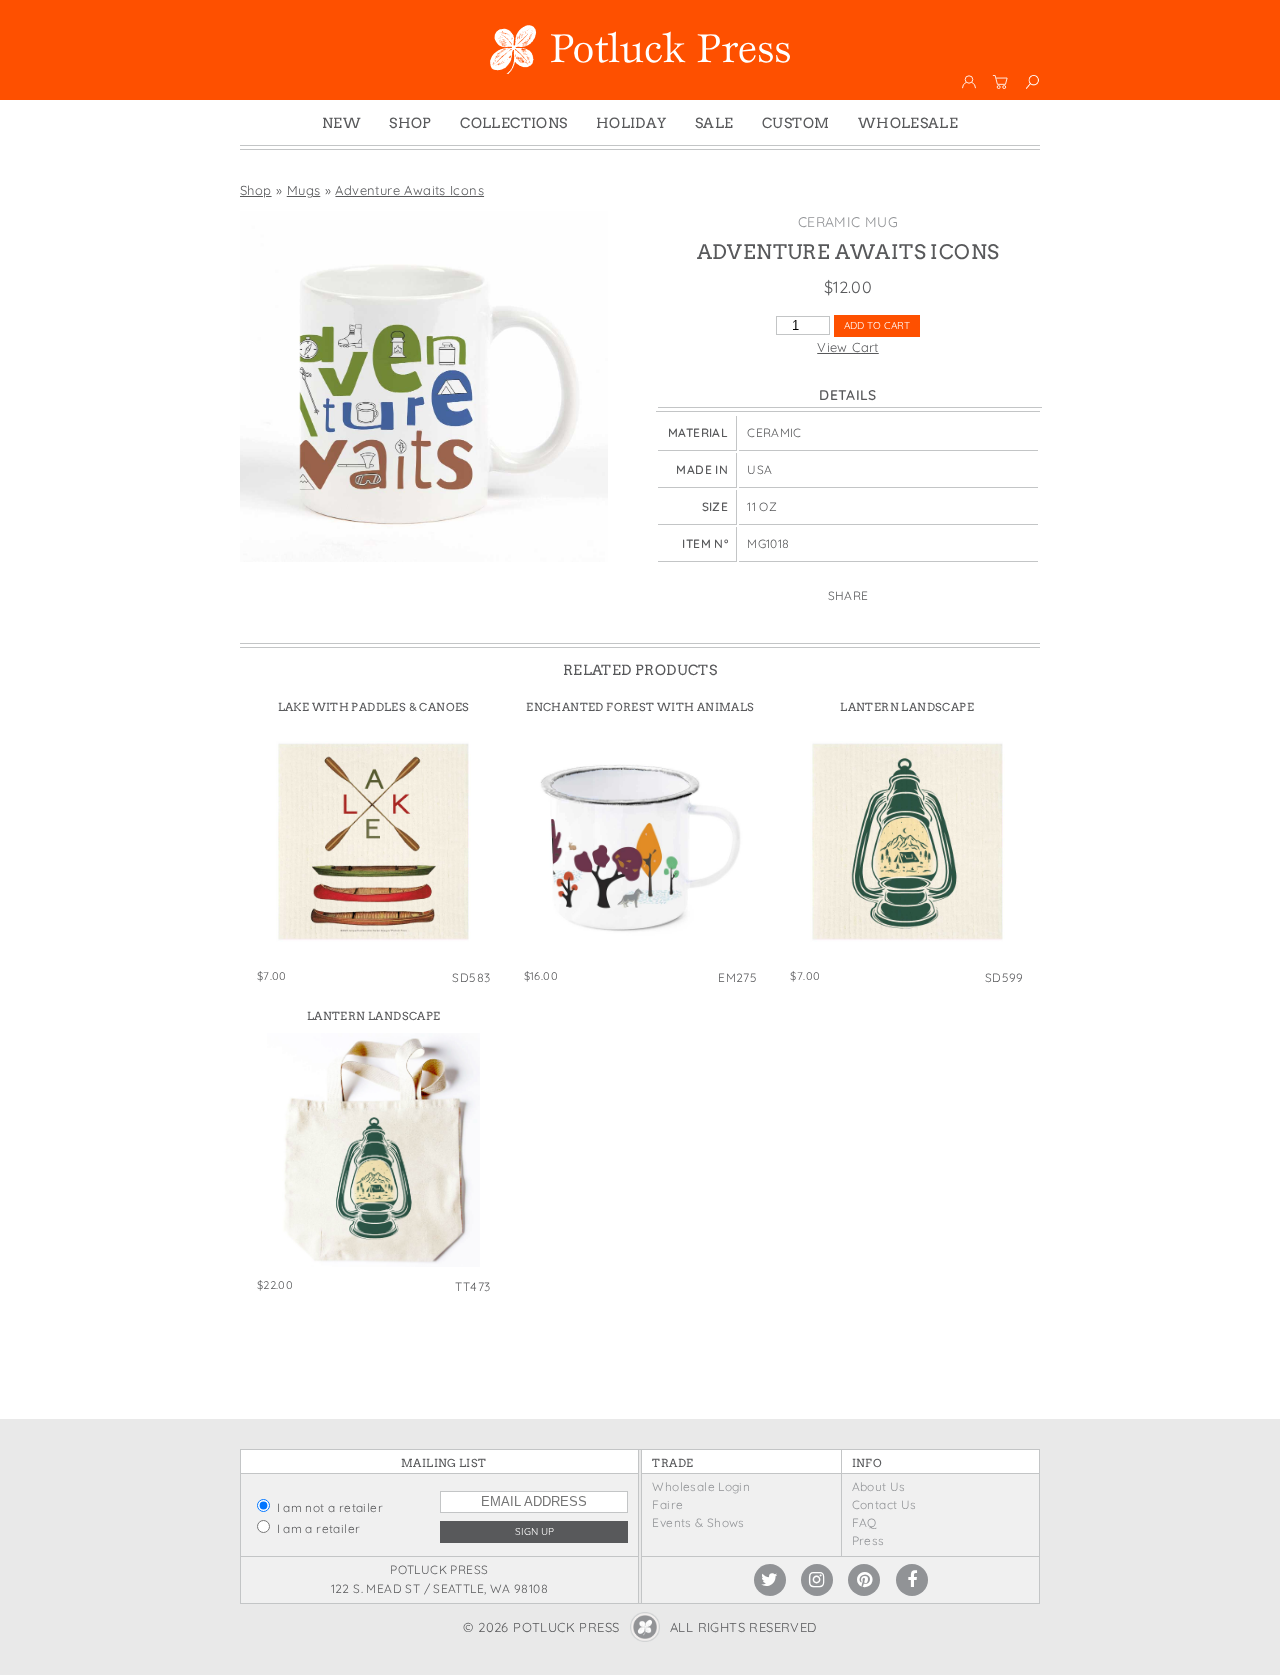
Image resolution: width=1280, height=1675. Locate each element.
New (341, 123)
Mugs (304, 190)
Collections (513, 123)
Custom (795, 123)
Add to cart (877, 325)
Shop (410, 123)
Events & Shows (698, 1522)
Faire (667, 1504)
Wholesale (908, 123)
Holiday (631, 123)
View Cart (848, 347)
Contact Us (884, 1504)
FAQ (864, 1522)
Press (868, 1540)
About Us (879, 1486)
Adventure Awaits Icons (409, 190)
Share (848, 595)
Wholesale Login (701, 1486)
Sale (714, 123)
